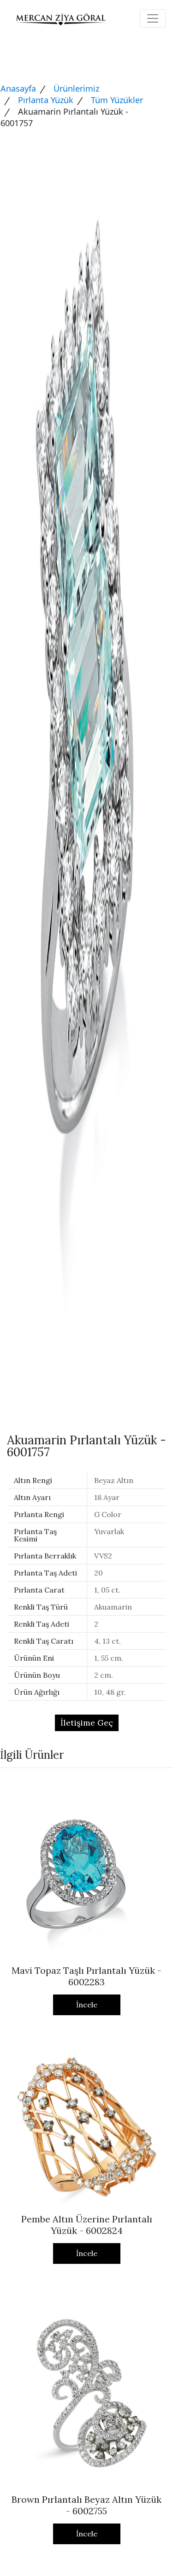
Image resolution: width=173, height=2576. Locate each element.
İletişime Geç (87, 1723)
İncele (87, 2005)
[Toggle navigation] (153, 18)
